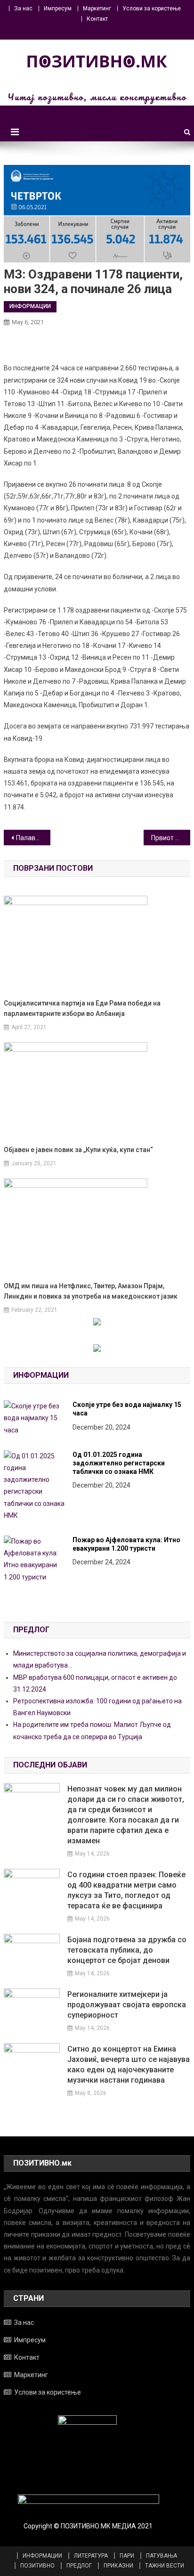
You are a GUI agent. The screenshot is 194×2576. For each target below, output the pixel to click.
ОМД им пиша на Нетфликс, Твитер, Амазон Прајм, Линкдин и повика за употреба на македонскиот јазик (91, 1291)
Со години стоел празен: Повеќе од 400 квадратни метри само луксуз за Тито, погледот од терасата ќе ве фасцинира (126, 1890)
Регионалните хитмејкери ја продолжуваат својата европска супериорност (127, 2005)
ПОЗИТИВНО (37, 2566)
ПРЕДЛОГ (79, 2566)
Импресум (58, 8)
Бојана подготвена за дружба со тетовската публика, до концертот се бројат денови (127, 1950)
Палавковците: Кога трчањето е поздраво (33, 838)
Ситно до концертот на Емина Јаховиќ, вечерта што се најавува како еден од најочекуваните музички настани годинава (129, 2065)
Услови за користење (152, 8)
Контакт (97, 19)
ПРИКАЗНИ (118, 2566)
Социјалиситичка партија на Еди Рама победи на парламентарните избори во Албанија (82, 1008)
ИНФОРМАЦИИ (30, 306)
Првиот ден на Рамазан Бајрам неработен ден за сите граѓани (171, 838)
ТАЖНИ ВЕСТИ (165, 2566)
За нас (23, 8)
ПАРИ (127, 2556)
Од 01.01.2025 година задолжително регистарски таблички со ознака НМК (119, 1463)
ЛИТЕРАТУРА (91, 2556)
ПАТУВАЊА (162, 2556)
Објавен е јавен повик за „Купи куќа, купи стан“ (78, 1150)
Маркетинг (97, 8)
